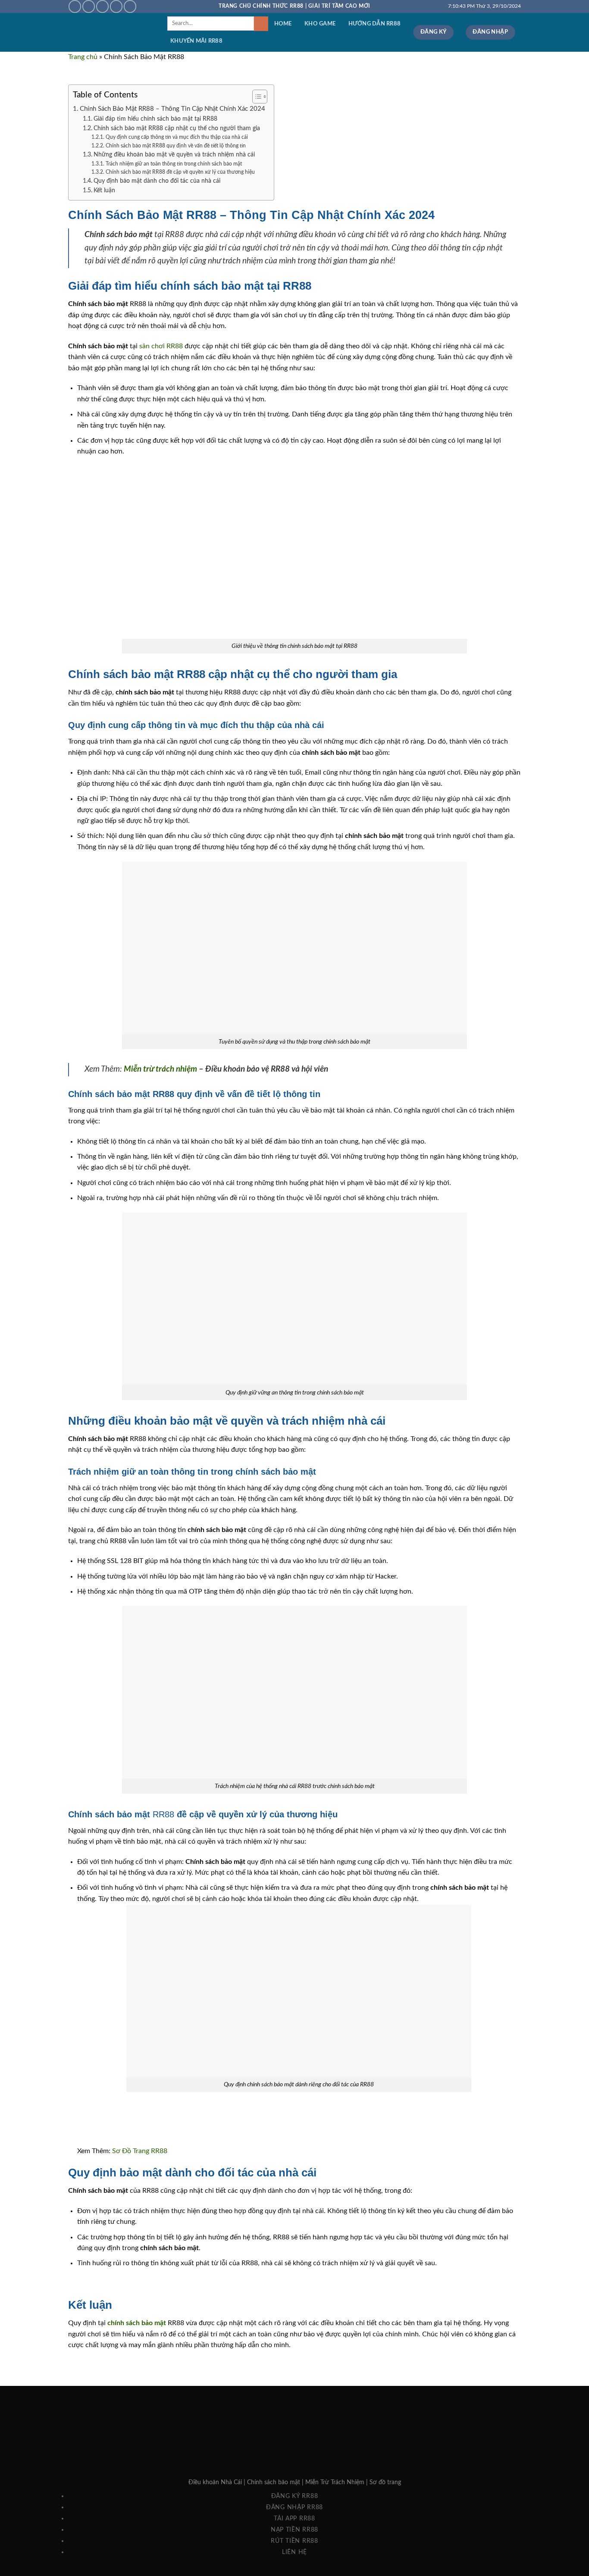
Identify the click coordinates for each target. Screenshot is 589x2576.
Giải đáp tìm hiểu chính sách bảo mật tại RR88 (155, 119)
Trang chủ (83, 57)
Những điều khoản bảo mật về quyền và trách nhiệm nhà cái (174, 155)
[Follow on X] (89, 6)
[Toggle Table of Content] (255, 97)
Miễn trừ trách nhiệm (160, 1069)
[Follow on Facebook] (75, 6)
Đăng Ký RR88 (295, 2496)
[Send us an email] (102, 6)
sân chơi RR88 (161, 346)
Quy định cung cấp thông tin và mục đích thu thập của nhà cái (177, 137)
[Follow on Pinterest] (116, 6)
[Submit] (261, 24)
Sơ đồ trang (385, 2482)
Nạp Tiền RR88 (294, 2530)
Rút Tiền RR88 (294, 2541)
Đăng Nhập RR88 (294, 2507)
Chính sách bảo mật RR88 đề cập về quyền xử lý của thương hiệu (180, 172)
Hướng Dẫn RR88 (375, 24)
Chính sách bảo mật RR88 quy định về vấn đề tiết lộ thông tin (175, 146)
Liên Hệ (294, 2552)
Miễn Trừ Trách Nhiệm (335, 2482)
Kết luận (104, 191)
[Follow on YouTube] (130, 6)
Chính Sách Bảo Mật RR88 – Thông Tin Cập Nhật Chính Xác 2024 (172, 109)
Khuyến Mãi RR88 (196, 41)
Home (283, 24)
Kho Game (320, 24)
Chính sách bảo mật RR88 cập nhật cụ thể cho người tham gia (177, 128)
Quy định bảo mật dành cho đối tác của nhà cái (157, 181)
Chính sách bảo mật (274, 2482)
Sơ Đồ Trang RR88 (140, 2151)
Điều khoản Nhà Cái (215, 2482)
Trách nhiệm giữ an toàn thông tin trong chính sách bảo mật (174, 164)
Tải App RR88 (294, 2518)
